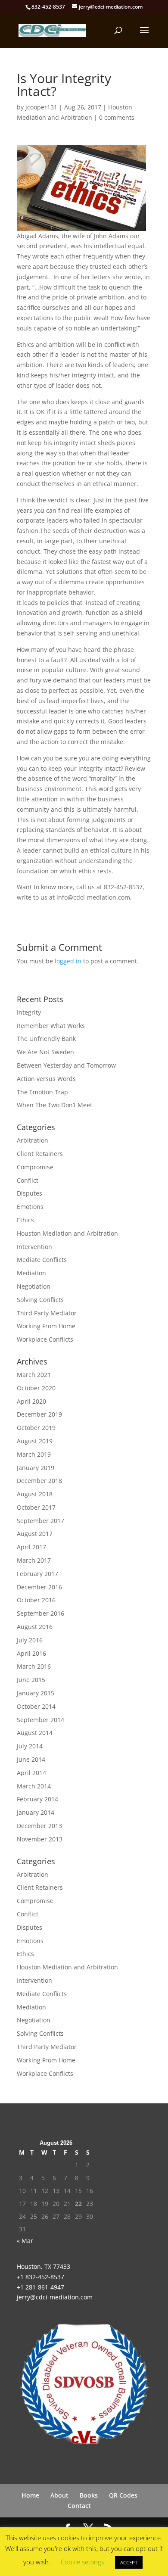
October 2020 (36, 1388)
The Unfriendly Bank (46, 1039)
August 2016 (35, 1627)
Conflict (28, 1180)
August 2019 (35, 1441)
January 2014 (36, 1812)
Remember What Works (51, 1026)
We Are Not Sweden (45, 1052)
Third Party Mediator (47, 1313)
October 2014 (36, 1706)
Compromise (35, 1167)
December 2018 (39, 1481)
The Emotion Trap (42, 1092)
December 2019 (39, 1414)
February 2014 (37, 1799)
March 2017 (34, 1560)
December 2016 (39, 1587)
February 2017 (37, 1574)
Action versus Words (46, 1079)
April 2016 (31, 1653)
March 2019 (34, 1454)
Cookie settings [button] (82, 2562)
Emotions (30, 1207)
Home (30, 2495)
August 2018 (35, 1494)
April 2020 (31, 1401)
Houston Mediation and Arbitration (67, 1233)
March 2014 (34, 1786)
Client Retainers (40, 1154)
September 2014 (40, 1720)
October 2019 (36, 1428)
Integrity (29, 1012)
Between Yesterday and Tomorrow (66, 1065)
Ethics (25, 1220)
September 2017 (40, 1521)
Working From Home (46, 1326)
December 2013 (39, 1826)
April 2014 (31, 1773)
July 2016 (30, 1640)
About (59, 2495)
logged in (68, 961)
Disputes (30, 1193)
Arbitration (33, 1140)
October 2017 (36, 1507)
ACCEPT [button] (129, 2562)
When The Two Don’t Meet (54, 1105)
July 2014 (30, 1746)
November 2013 (40, 1839)
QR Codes (123, 2495)
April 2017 (31, 1547)
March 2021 (34, 1375)
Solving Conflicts (40, 1300)
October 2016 (36, 1600)
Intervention (34, 1247)
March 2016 (34, 1666)
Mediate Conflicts (42, 1260)
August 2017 (35, 1534)
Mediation (31, 1273)
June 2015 (31, 1680)
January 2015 (36, 1693)
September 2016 (40, 1613)
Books (89, 2495)
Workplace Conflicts (45, 1339)
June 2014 (31, 1759)
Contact (79, 2506)
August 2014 (35, 1733)
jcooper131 (41, 107)
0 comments (117, 117)
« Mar (25, 2241)
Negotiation (34, 1286)
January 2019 (36, 1468)
